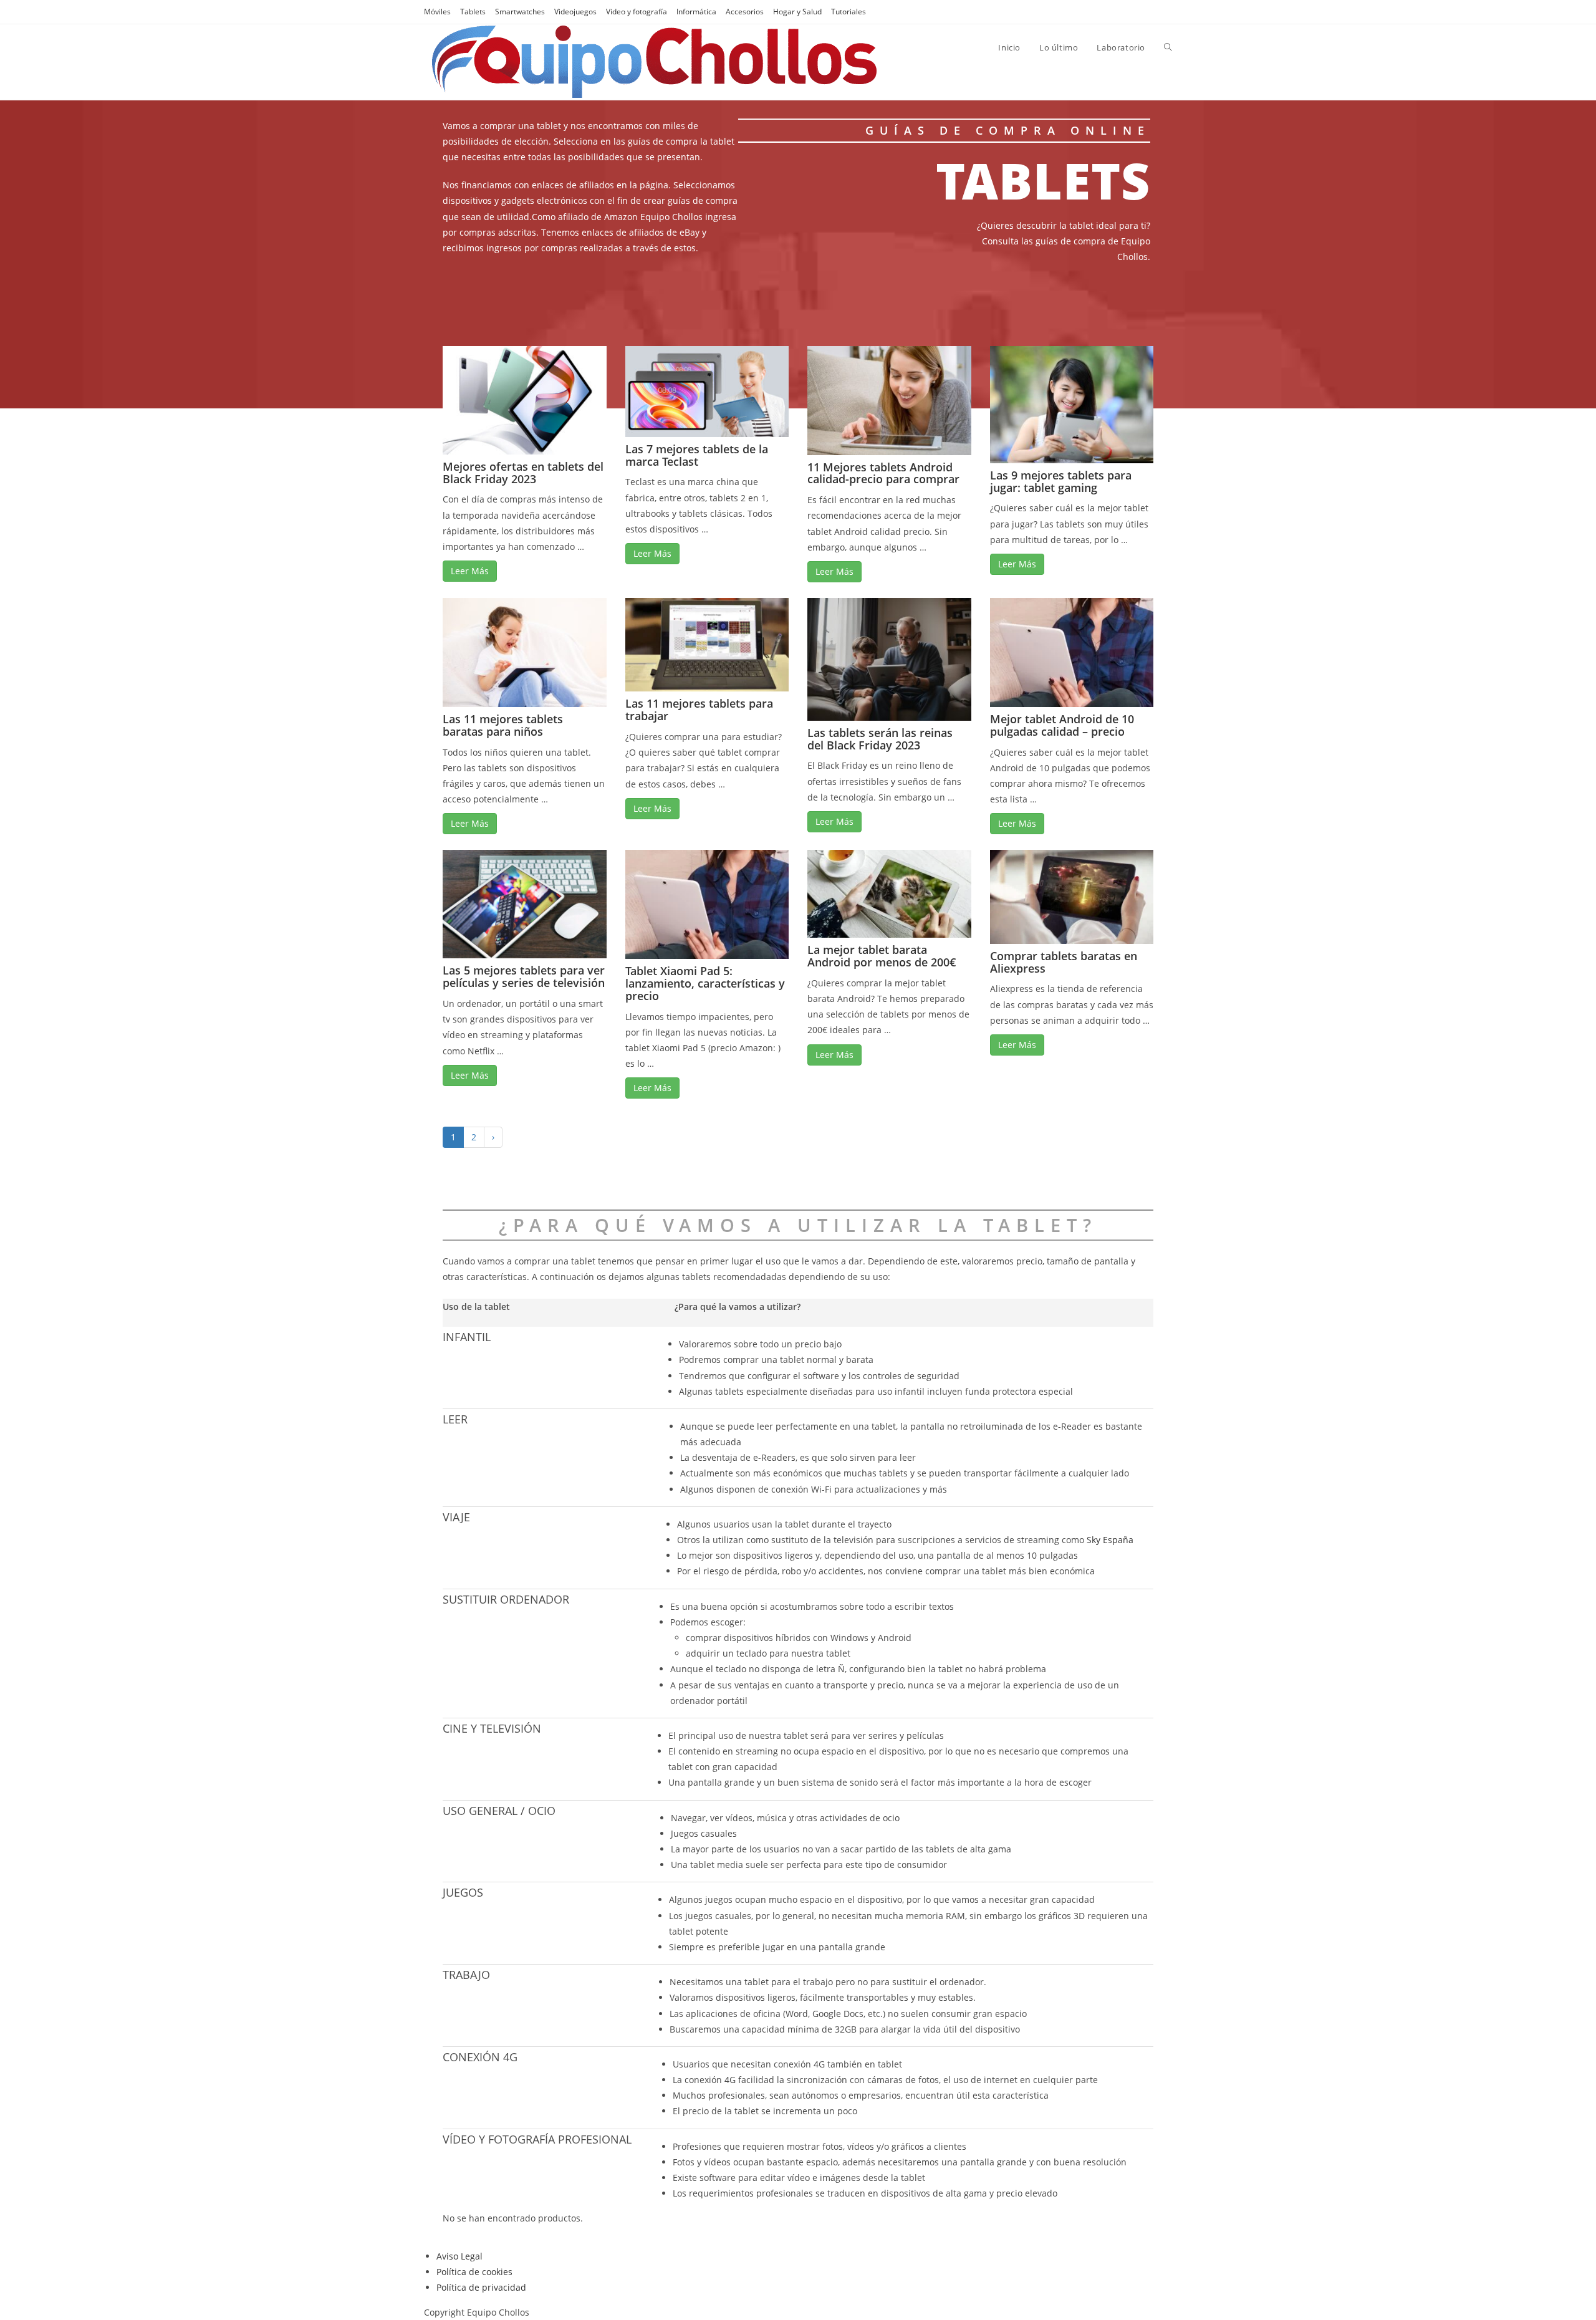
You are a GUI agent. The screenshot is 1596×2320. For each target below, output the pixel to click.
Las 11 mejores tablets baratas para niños (503, 725)
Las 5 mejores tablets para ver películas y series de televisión (524, 976)
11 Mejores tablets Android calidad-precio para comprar (883, 473)
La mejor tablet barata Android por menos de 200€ (882, 956)
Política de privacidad (481, 2287)
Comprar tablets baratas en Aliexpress (1064, 962)
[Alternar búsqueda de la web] (1168, 47)
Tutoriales (848, 12)
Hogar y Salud (797, 12)
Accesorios (745, 12)
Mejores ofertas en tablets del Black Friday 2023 (523, 473)
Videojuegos (575, 12)
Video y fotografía (637, 12)
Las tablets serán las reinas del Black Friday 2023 (880, 739)
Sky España (1110, 1540)
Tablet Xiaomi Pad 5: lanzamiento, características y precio (705, 983)
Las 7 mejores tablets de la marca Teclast (697, 455)
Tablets (473, 12)
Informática (696, 12)
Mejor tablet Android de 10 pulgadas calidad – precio (1062, 725)
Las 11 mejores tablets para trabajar (699, 710)
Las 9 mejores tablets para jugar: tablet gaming (1061, 481)
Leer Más (470, 571)
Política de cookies (474, 2272)
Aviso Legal (459, 2256)
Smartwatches (520, 12)
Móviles (437, 12)
